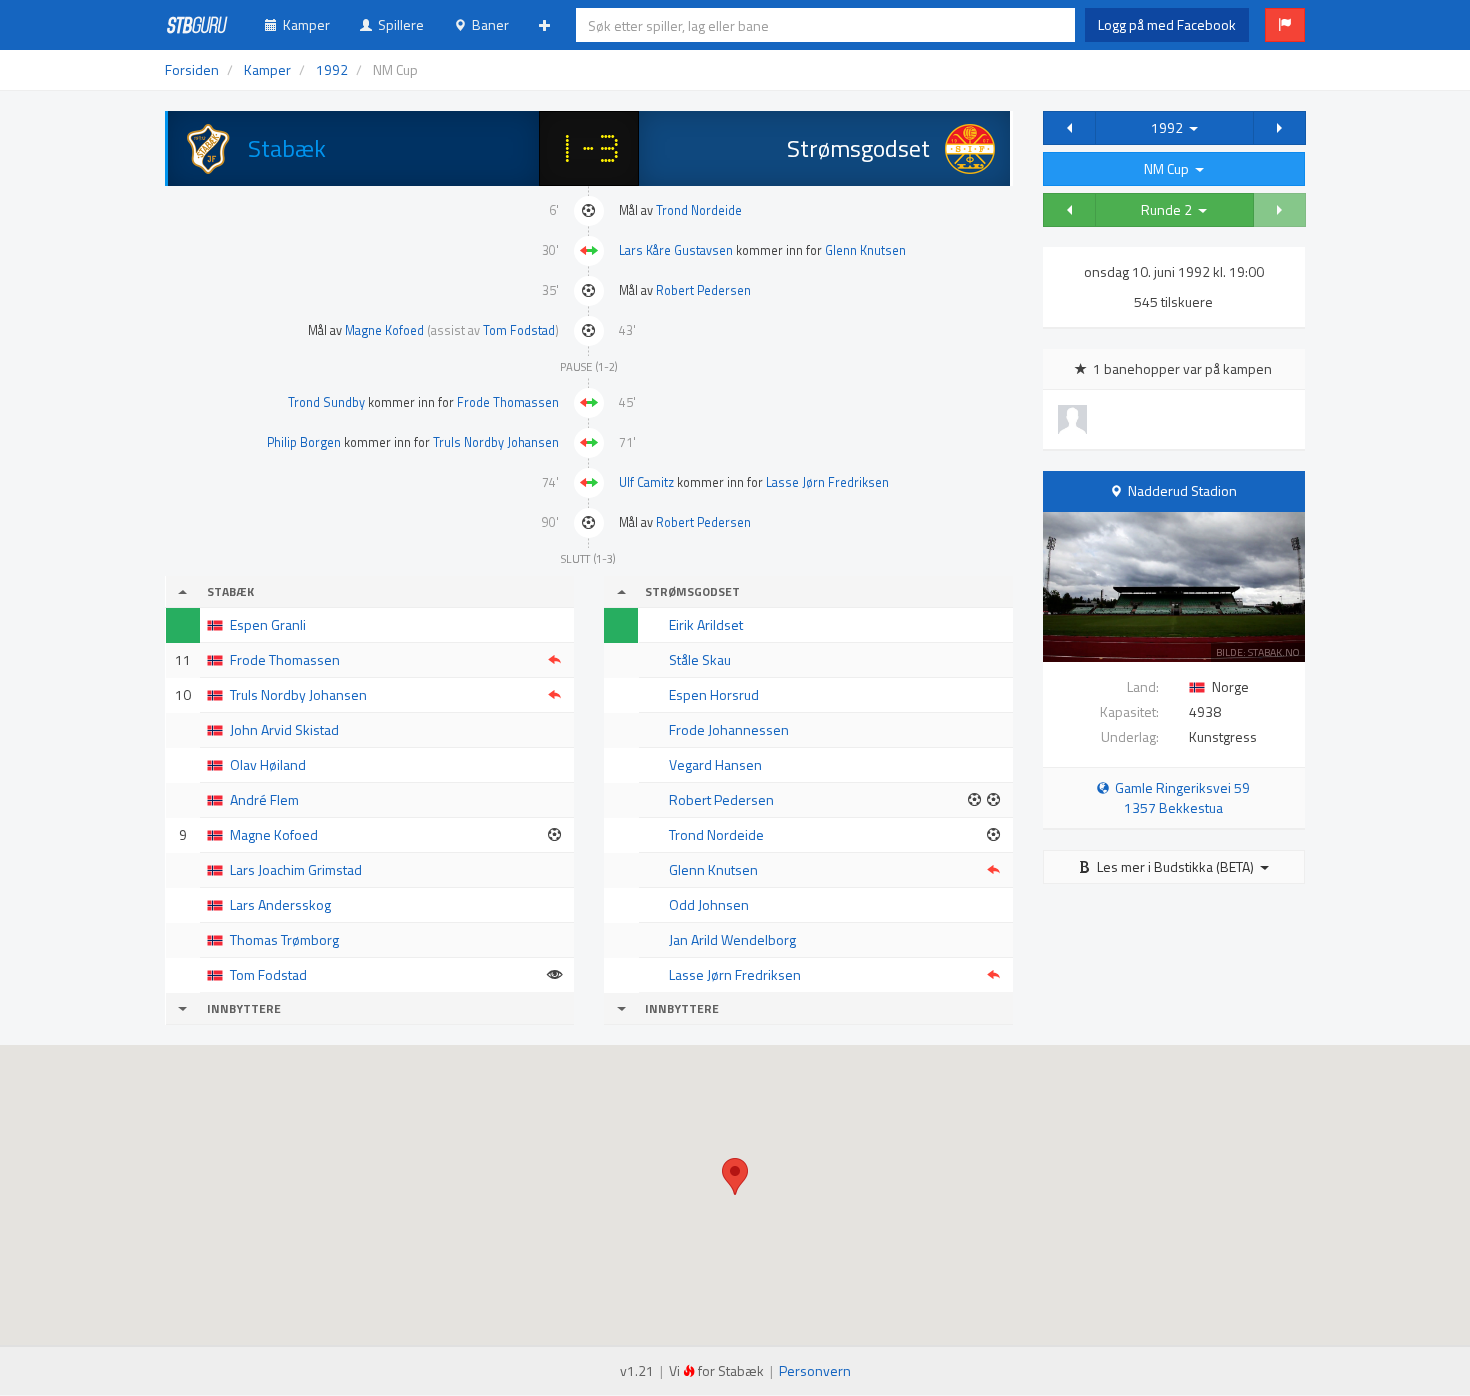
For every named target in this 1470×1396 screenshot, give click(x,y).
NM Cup (1169, 168)
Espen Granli (268, 624)
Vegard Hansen (715, 764)
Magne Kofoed (384, 330)
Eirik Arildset (706, 624)
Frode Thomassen (508, 402)
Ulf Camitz (646, 482)
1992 (1170, 127)
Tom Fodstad (519, 330)
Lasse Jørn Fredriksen (827, 482)
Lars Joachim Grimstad (296, 869)
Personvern (815, 1370)
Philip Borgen (304, 442)
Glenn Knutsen (865, 250)
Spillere (398, 24)
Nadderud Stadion (1182, 490)
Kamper (303, 24)
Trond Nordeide (699, 210)
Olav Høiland (268, 764)
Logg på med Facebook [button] (1167, 24)
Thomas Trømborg (284, 939)
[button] (1285, 25)
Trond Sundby (326, 402)
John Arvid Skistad (284, 729)
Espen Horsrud (714, 694)
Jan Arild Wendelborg (732, 939)
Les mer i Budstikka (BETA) (1175, 866)
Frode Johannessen (729, 729)
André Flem (264, 799)
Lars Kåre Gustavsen (676, 250)
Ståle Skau (700, 659)
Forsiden (192, 69)
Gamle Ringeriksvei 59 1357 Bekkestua (1179, 797)
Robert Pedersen (703, 290)
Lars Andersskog (280, 904)
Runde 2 (1169, 209)
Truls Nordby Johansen (496, 442)
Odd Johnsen (709, 904)
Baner (487, 24)
